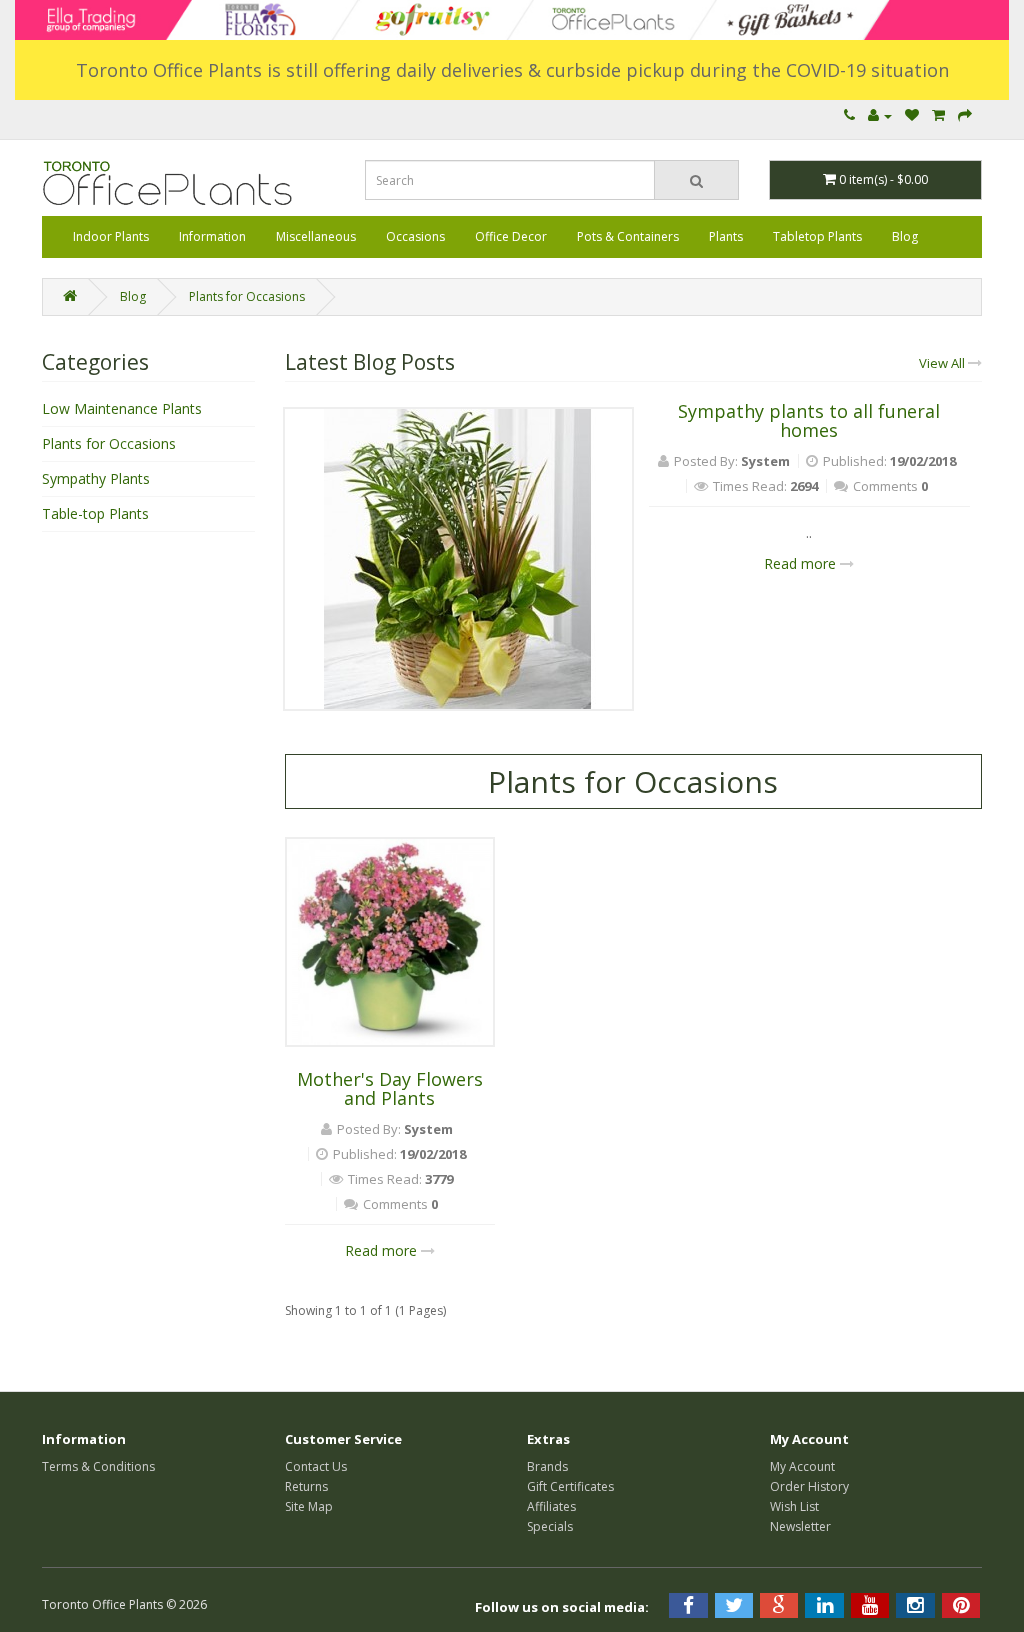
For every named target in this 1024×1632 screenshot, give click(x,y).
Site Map (309, 1506)
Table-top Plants (95, 513)
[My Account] (880, 115)
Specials (550, 1526)
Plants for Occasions (247, 296)
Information (212, 236)
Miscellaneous (316, 236)
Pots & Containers (628, 236)
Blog (905, 236)
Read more (802, 563)
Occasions (415, 236)
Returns (306, 1486)
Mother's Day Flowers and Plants (390, 1089)
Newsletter (800, 1526)
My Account (802, 1466)
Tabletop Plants (817, 236)
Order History (809, 1486)
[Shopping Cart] (938, 115)
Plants (726, 236)
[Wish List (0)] (912, 115)
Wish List (794, 1506)
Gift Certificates (570, 1486)
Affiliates (551, 1506)
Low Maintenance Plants (122, 408)
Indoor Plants (111, 236)
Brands (547, 1466)
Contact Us (316, 1466)
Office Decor (511, 236)
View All (943, 363)
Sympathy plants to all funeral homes (809, 421)
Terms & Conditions (98, 1466)
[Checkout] (965, 115)
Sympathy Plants (96, 478)
